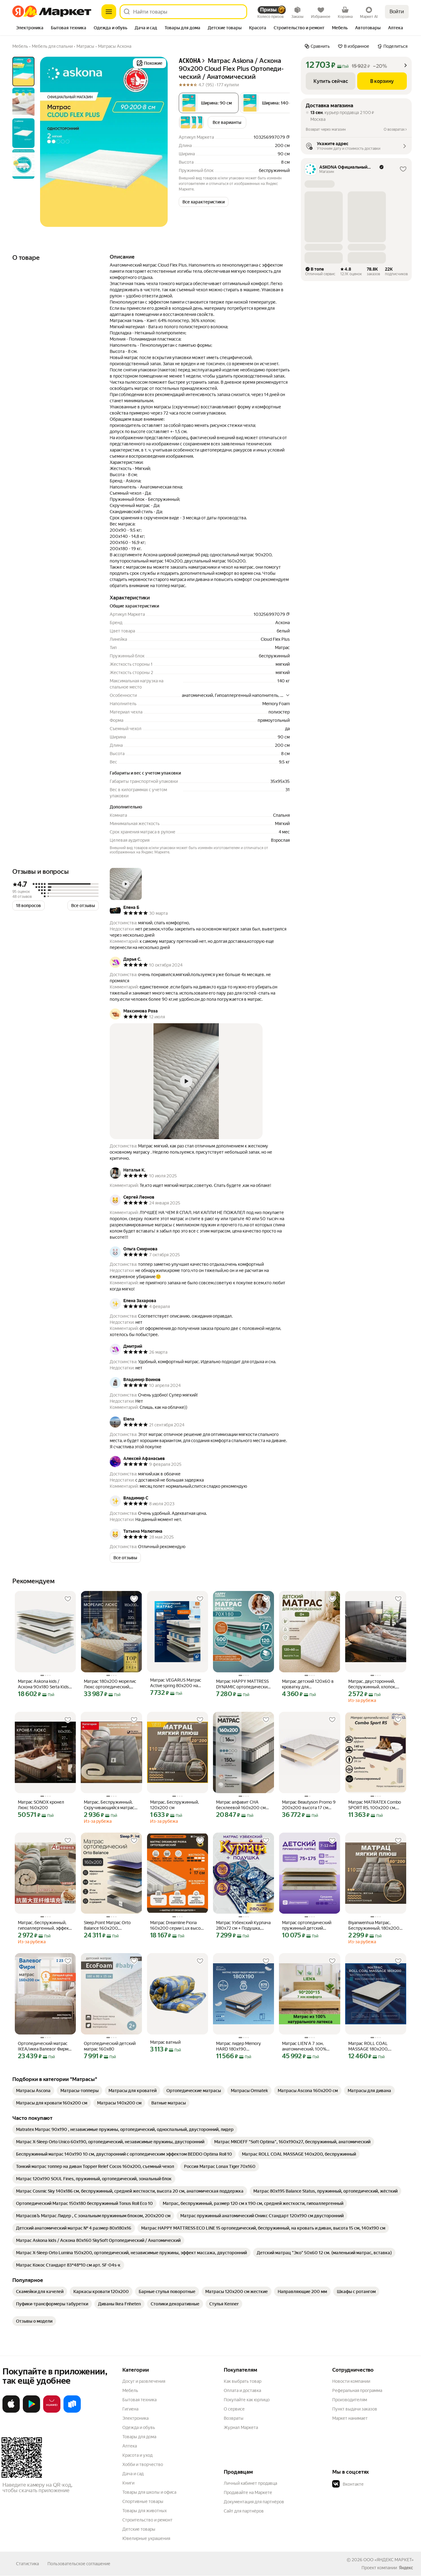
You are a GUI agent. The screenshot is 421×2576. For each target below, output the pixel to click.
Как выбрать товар (243, 2381)
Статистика (27, 2564)
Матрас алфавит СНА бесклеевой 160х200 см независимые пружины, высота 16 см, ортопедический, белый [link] (241, 1805)
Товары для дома (139, 2437)
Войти (397, 12)
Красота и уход (137, 2455)
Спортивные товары (143, 2501)
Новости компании (351, 2381)
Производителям (350, 2400)
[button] (271, 103)
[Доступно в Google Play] (31, 2411)
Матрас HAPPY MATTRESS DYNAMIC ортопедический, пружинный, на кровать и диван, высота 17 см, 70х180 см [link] (243, 1684)
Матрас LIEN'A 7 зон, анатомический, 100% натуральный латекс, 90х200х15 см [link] (304, 2046)
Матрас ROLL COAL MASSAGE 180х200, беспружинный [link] (368, 2046)
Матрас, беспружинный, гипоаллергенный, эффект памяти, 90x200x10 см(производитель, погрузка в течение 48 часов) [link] (44, 1926)
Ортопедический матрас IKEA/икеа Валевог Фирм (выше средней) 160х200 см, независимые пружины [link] (45, 2046)
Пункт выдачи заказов (355, 2409)
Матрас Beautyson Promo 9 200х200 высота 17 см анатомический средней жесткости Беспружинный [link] (309, 1805)
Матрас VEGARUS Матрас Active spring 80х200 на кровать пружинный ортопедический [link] (176, 1683)
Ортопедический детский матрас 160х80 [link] (110, 2046)
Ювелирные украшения (146, 2538)
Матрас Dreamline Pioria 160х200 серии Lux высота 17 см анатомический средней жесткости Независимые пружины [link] (178, 1926)
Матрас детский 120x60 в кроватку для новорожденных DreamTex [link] (309, 1684)
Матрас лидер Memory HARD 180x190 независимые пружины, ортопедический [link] (240, 2046)
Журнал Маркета (241, 2427)
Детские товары (139, 2529)
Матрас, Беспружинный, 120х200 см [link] (174, 1805)
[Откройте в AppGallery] (52, 2411)
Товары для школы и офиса (149, 2492)
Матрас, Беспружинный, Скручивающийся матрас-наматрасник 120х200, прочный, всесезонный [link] (110, 1805)
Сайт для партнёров (244, 2511)
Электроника (135, 2418)
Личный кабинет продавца (250, 2483)
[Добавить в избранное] (68, 1599)
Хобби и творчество (143, 2464)
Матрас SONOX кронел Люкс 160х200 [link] (41, 1805)
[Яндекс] (406, 2568)
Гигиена (130, 2409)
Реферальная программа (357, 2390)
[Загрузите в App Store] (11, 2411)
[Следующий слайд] (158, 142)
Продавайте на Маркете (248, 2492)
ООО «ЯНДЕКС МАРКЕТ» (388, 2560)
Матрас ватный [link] (165, 2042)
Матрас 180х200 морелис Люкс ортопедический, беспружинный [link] (110, 1684)
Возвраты (234, 2418)
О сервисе (234, 2409)
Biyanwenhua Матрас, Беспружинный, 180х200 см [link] (374, 1926)
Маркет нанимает (350, 2418)
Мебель (130, 2390)
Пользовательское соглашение (79, 2564)
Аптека (130, 2446)
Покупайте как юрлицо (247, 2400)
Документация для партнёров (254, 2502)
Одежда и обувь (139, 2427)
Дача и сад (133, 2474)
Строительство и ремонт (147, 2520)
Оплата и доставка (242, 2390)
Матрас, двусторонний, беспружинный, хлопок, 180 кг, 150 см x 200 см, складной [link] (372, 1684)
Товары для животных (145, 2511)
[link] (33, 2091)
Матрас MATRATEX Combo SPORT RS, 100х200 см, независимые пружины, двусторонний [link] (375, 1805)
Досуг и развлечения (144, 2381)
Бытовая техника (139, 2400)
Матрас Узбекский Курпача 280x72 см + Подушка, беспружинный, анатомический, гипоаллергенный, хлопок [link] (243, 1926)
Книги (128, 2483)
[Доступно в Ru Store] (72, 2411)
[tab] (30, 28)
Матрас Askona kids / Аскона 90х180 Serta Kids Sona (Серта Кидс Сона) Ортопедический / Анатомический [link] (43, 1684)
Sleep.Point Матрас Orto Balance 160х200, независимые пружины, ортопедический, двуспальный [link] (108, 1926)
